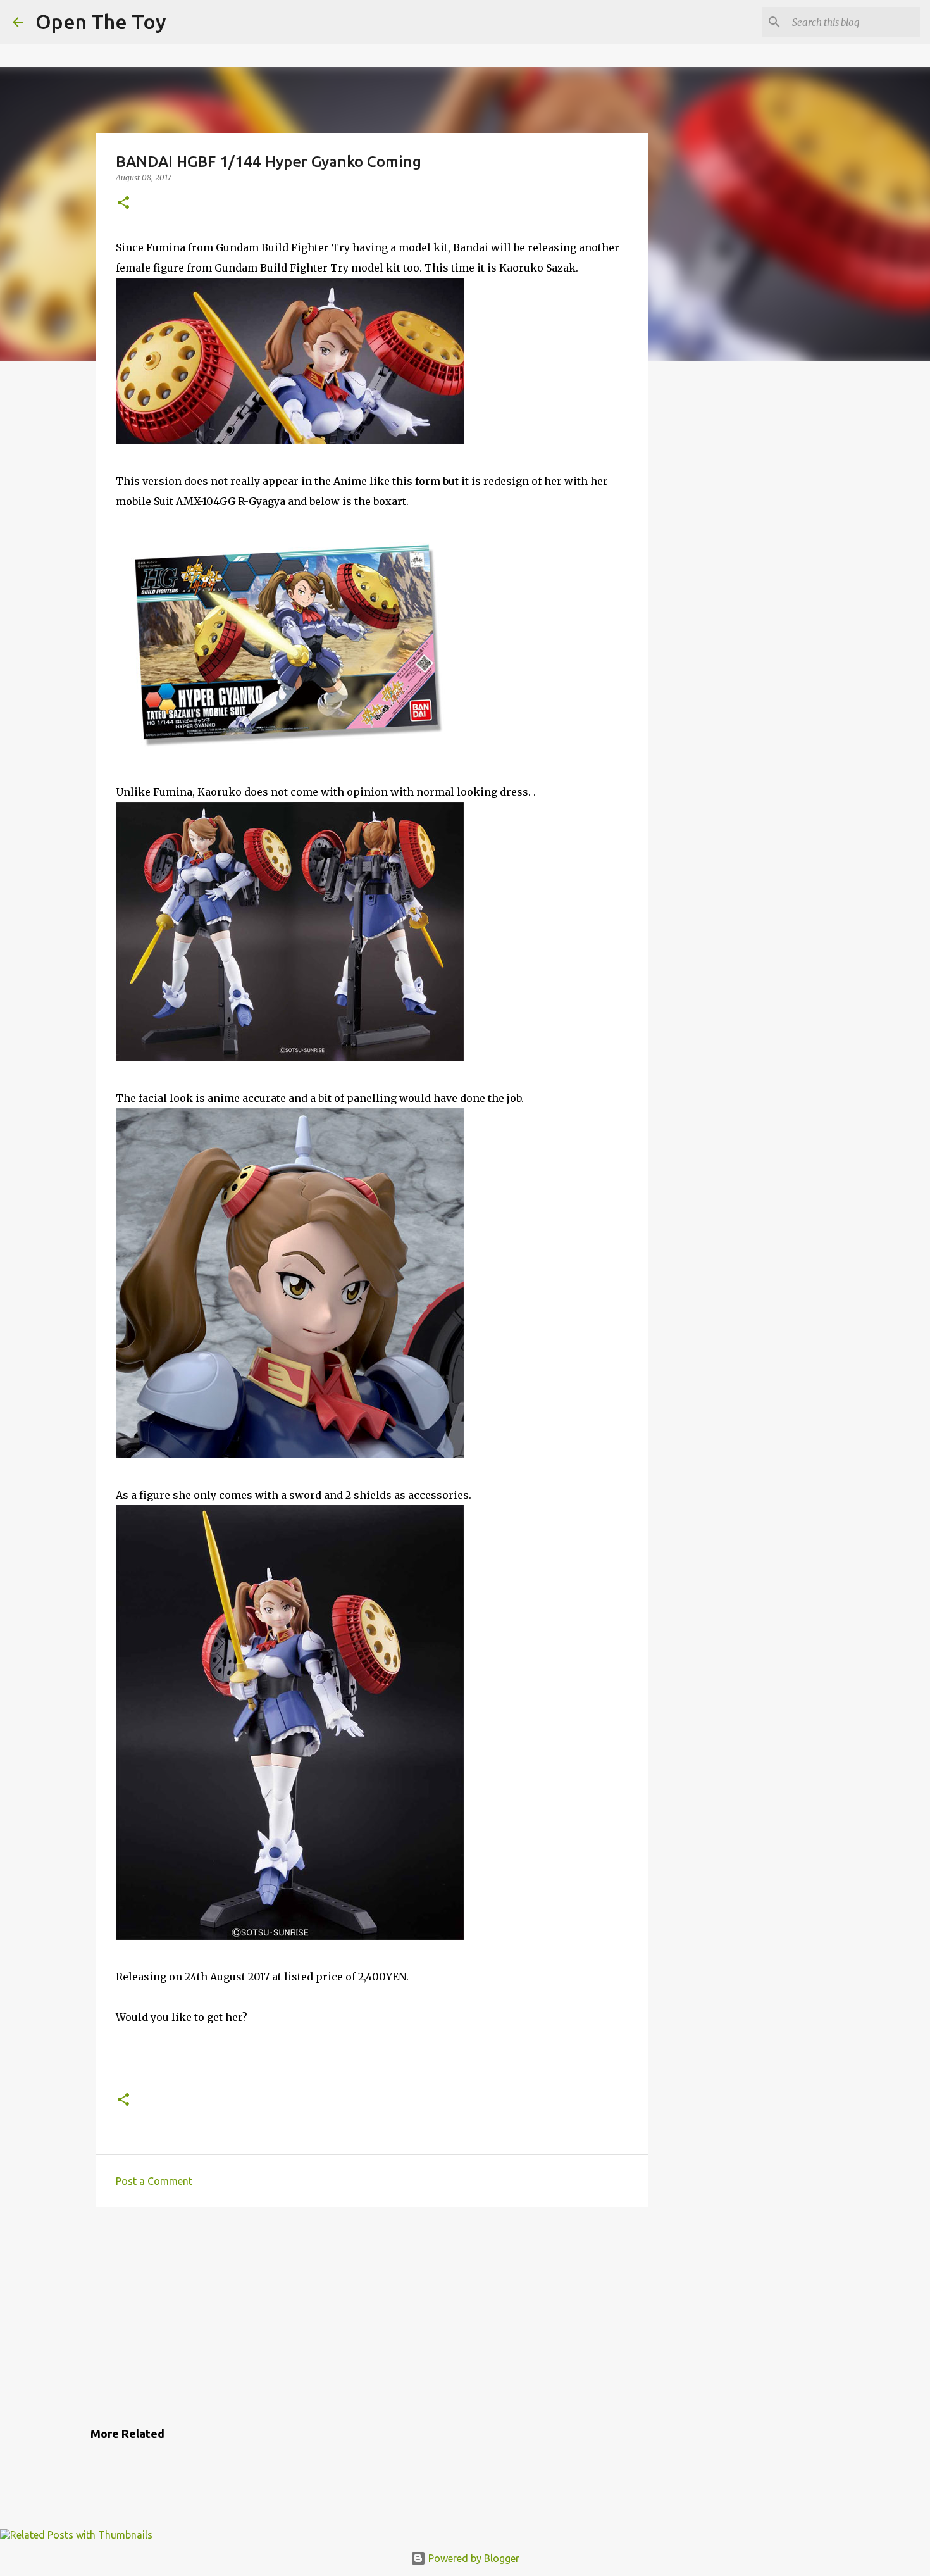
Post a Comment (154, 2181)
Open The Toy (101, 22)
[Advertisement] (372, 2315)
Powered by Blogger (473, 2558)
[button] (123, 203)
